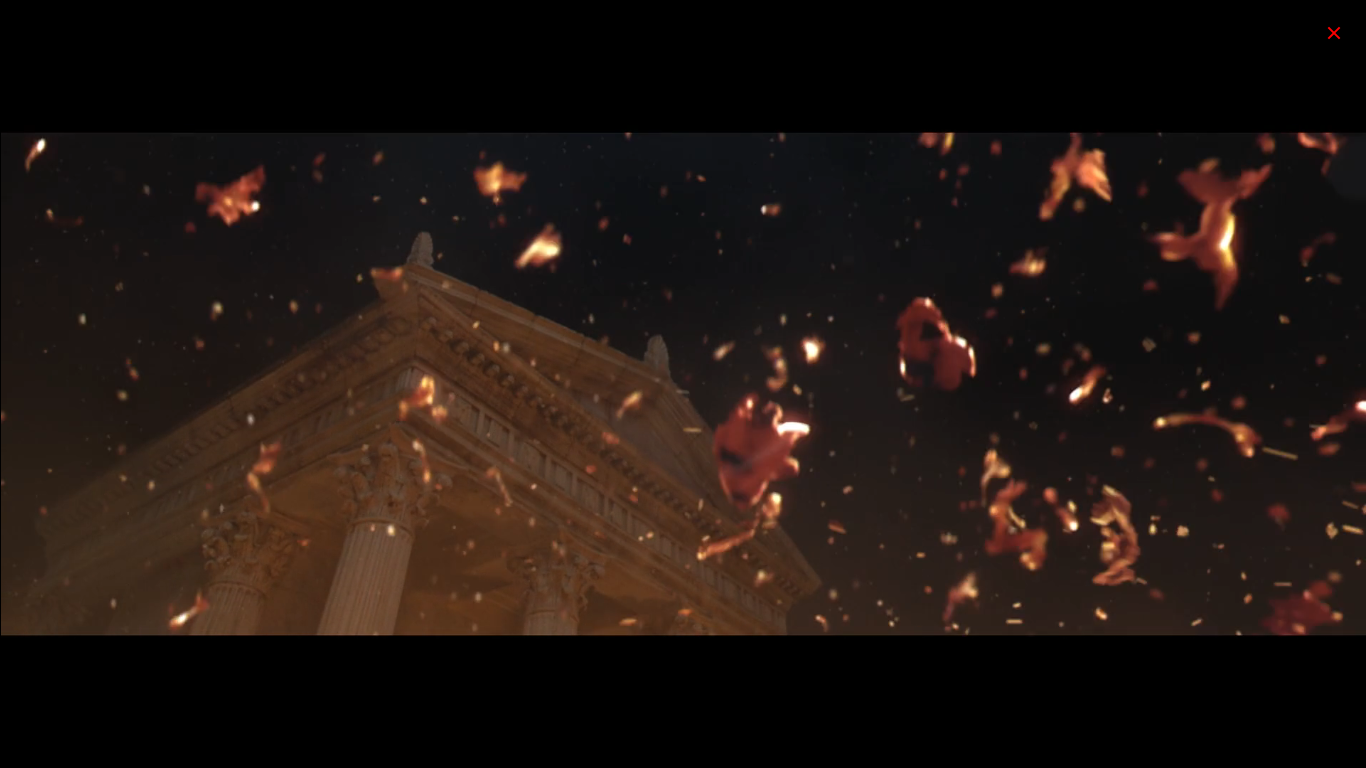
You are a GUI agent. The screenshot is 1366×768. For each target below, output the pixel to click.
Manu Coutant (85, 33)
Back (1334, 32)
